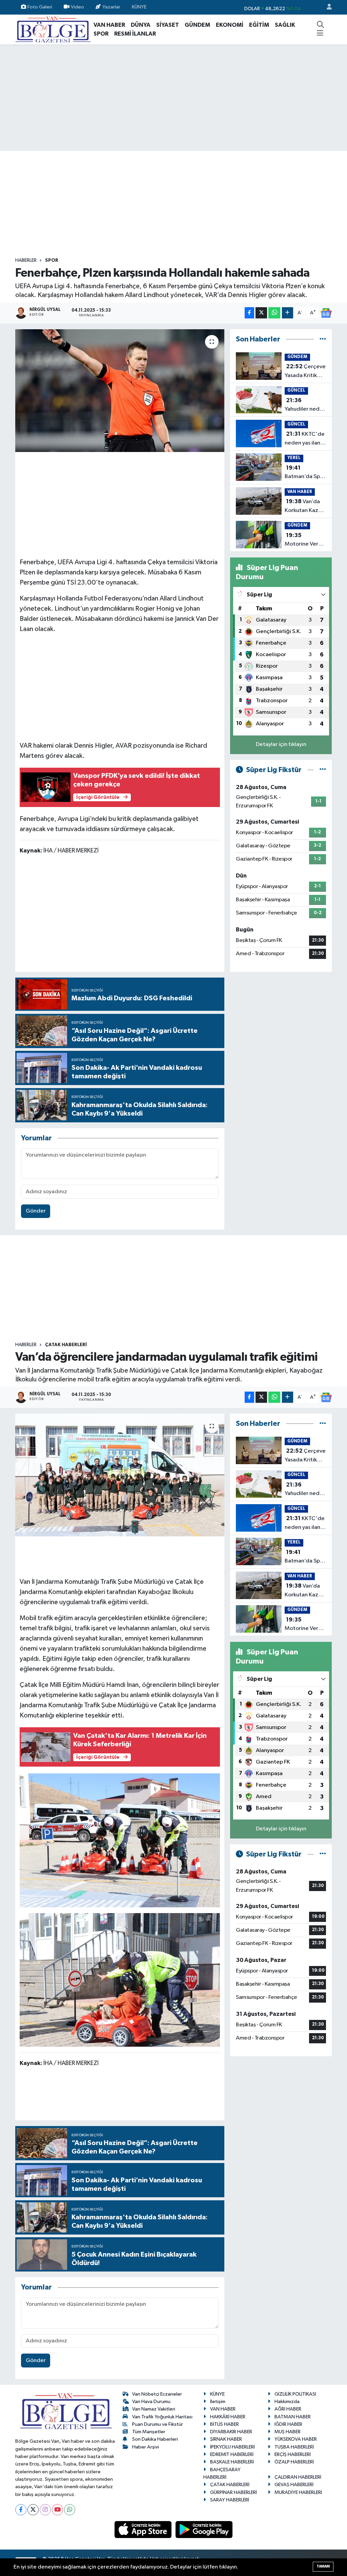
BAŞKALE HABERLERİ (232, 2462)
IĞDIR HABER (288, 2424)
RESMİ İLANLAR (135, 34)
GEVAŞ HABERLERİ (294, 2485)
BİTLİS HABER (224, 2424)
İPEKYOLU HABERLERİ (232, 2447)
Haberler (26, 260)
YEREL (294, 458)
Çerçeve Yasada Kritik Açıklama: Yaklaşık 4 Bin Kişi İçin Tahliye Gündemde (305, 372)
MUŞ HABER (288, 2432)
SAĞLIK (285, 25)
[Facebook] (21, 2510)
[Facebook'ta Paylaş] (249, 313)
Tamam (323, 2566)
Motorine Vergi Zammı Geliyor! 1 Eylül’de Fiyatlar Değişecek (304, 540)
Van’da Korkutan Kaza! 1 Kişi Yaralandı (305, 507)
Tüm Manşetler (149, 2432)
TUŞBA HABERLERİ (294, 2447)
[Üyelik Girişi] (326, 7)
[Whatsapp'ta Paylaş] (274, 313)
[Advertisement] (173, 98)
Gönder (36, 1211)
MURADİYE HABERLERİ (298, 2492)
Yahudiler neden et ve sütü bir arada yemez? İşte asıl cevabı (305, 406)
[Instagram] (45, 2510)
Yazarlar (111, 7)
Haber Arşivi (146, 2447)
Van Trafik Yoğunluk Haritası (162, 2417)
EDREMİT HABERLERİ (232, 2454)
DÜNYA (141, 25)
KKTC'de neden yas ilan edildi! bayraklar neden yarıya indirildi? (305, 439)
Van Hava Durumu (151, 2402)
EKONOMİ (230, 25)
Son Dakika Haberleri (155, 2439)
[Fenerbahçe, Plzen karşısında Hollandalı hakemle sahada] (120, 391)
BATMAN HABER (293, 2417)
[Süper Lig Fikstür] (323, 770)
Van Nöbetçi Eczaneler (157, 2394)
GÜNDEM (197, 25)
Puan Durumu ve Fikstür (158, 2424)
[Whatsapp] (70, 2510)
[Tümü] (323, 339)
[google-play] (204, 2529)
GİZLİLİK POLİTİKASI (295, 2394)
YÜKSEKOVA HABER (296, 2439)
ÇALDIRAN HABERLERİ (298, 2477)
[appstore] (144, 2529)
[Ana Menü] (320, 34)
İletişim (218, 2402)
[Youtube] (57, 2510)
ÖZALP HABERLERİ (294, 2462)
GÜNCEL (296, 390)
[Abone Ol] (326, 313)
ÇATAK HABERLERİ (66, 1345)
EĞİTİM (259, 25)
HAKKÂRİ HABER (228, 2417)
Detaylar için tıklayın (281, 744)
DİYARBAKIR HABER (231, 2432)
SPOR (101, 34)
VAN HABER (109, 25)
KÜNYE (139, 7)
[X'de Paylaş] (261, 313)
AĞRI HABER (288, 2409)
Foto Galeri (40, 7)
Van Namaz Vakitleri (154, 2409)
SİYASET (168, 25)
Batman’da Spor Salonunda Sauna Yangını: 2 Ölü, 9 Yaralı (305, 473)
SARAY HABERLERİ (230, 2500)
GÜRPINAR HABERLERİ (233, 2492)
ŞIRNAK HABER (226, 2439)
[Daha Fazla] (288, 313)
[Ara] (320, 25)
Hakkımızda (287, 2402)
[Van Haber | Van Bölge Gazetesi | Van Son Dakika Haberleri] (53, 29)
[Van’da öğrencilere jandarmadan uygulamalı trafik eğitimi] (120, 1475)
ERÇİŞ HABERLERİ (293, 2454)
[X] (33, 2510)
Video (77, 7)
